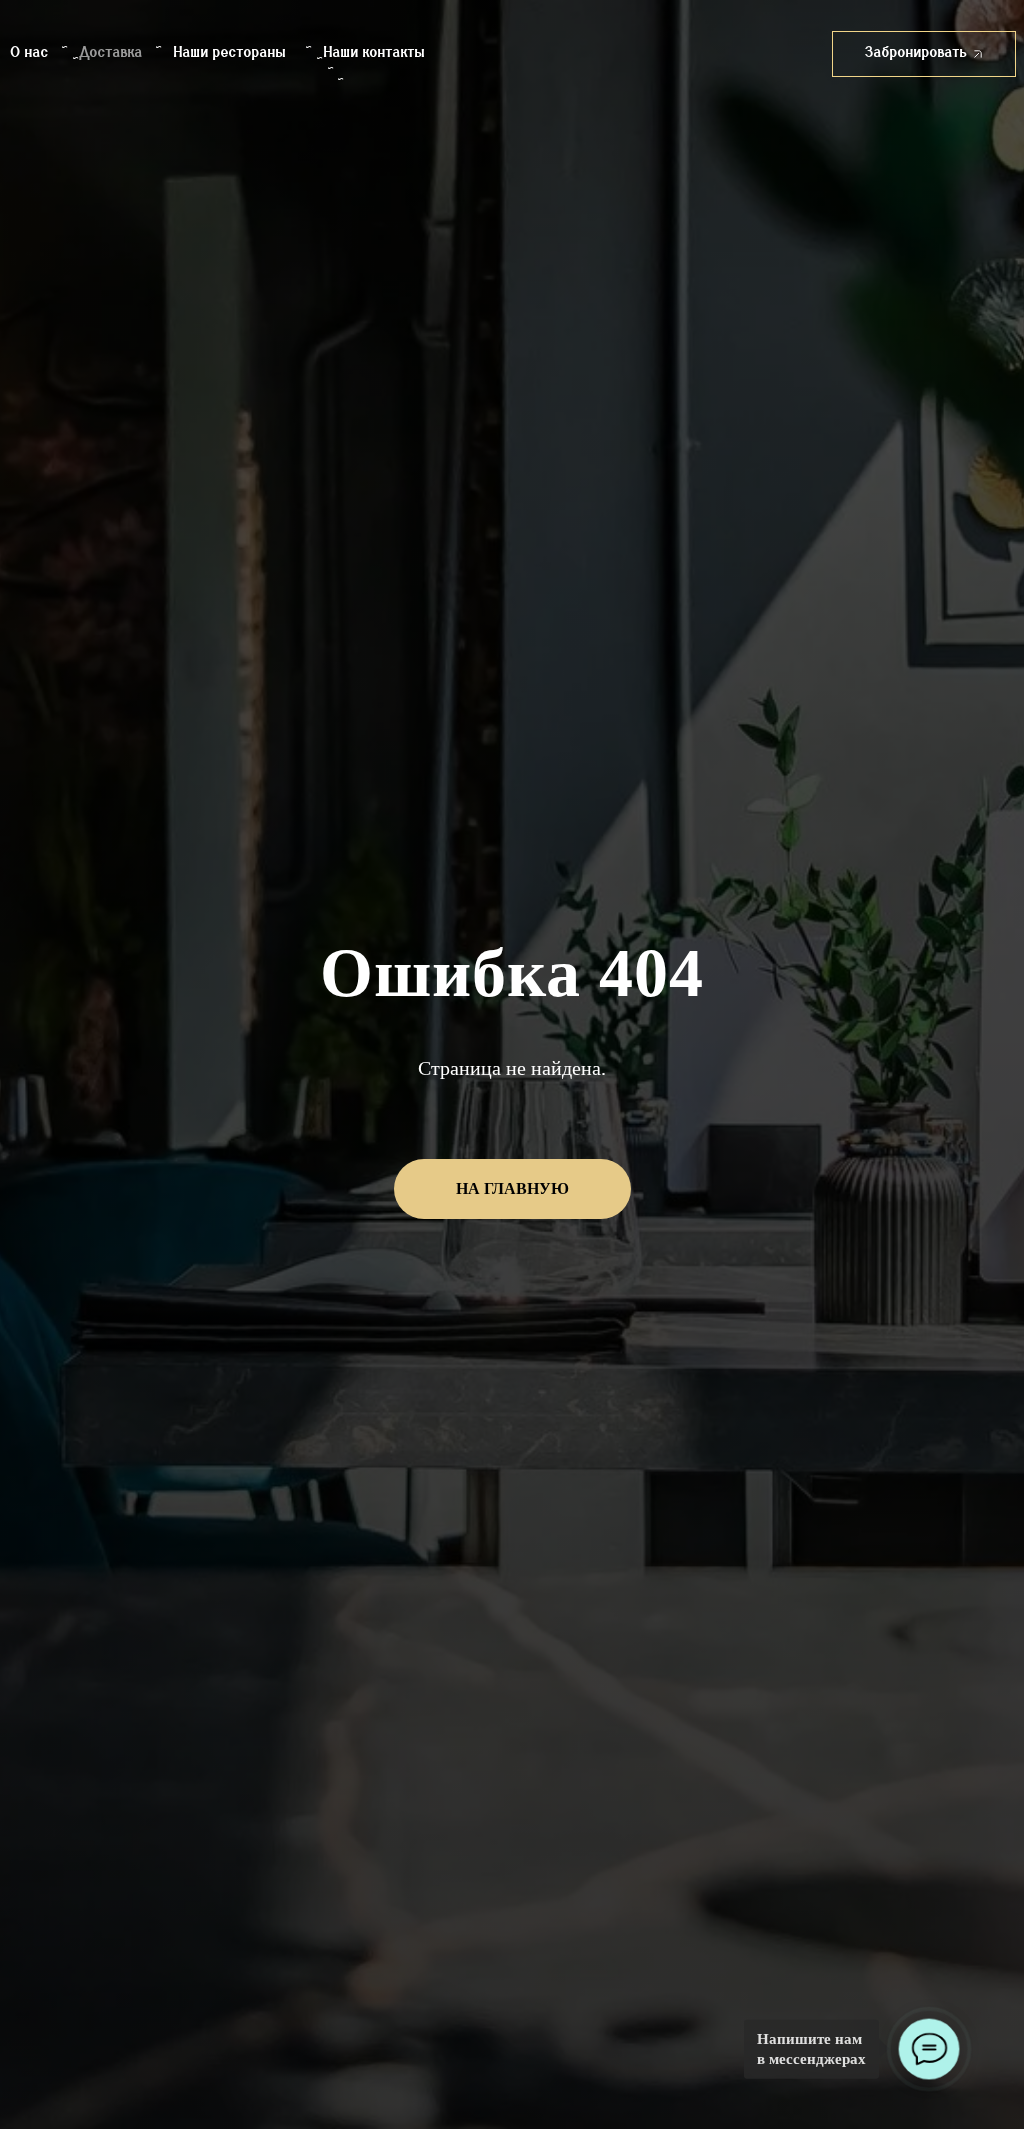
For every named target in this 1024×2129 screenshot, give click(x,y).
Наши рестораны (230, 53)
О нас (30, 53)
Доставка (111, 53)
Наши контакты (374, 53)
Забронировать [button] (916, 53)
